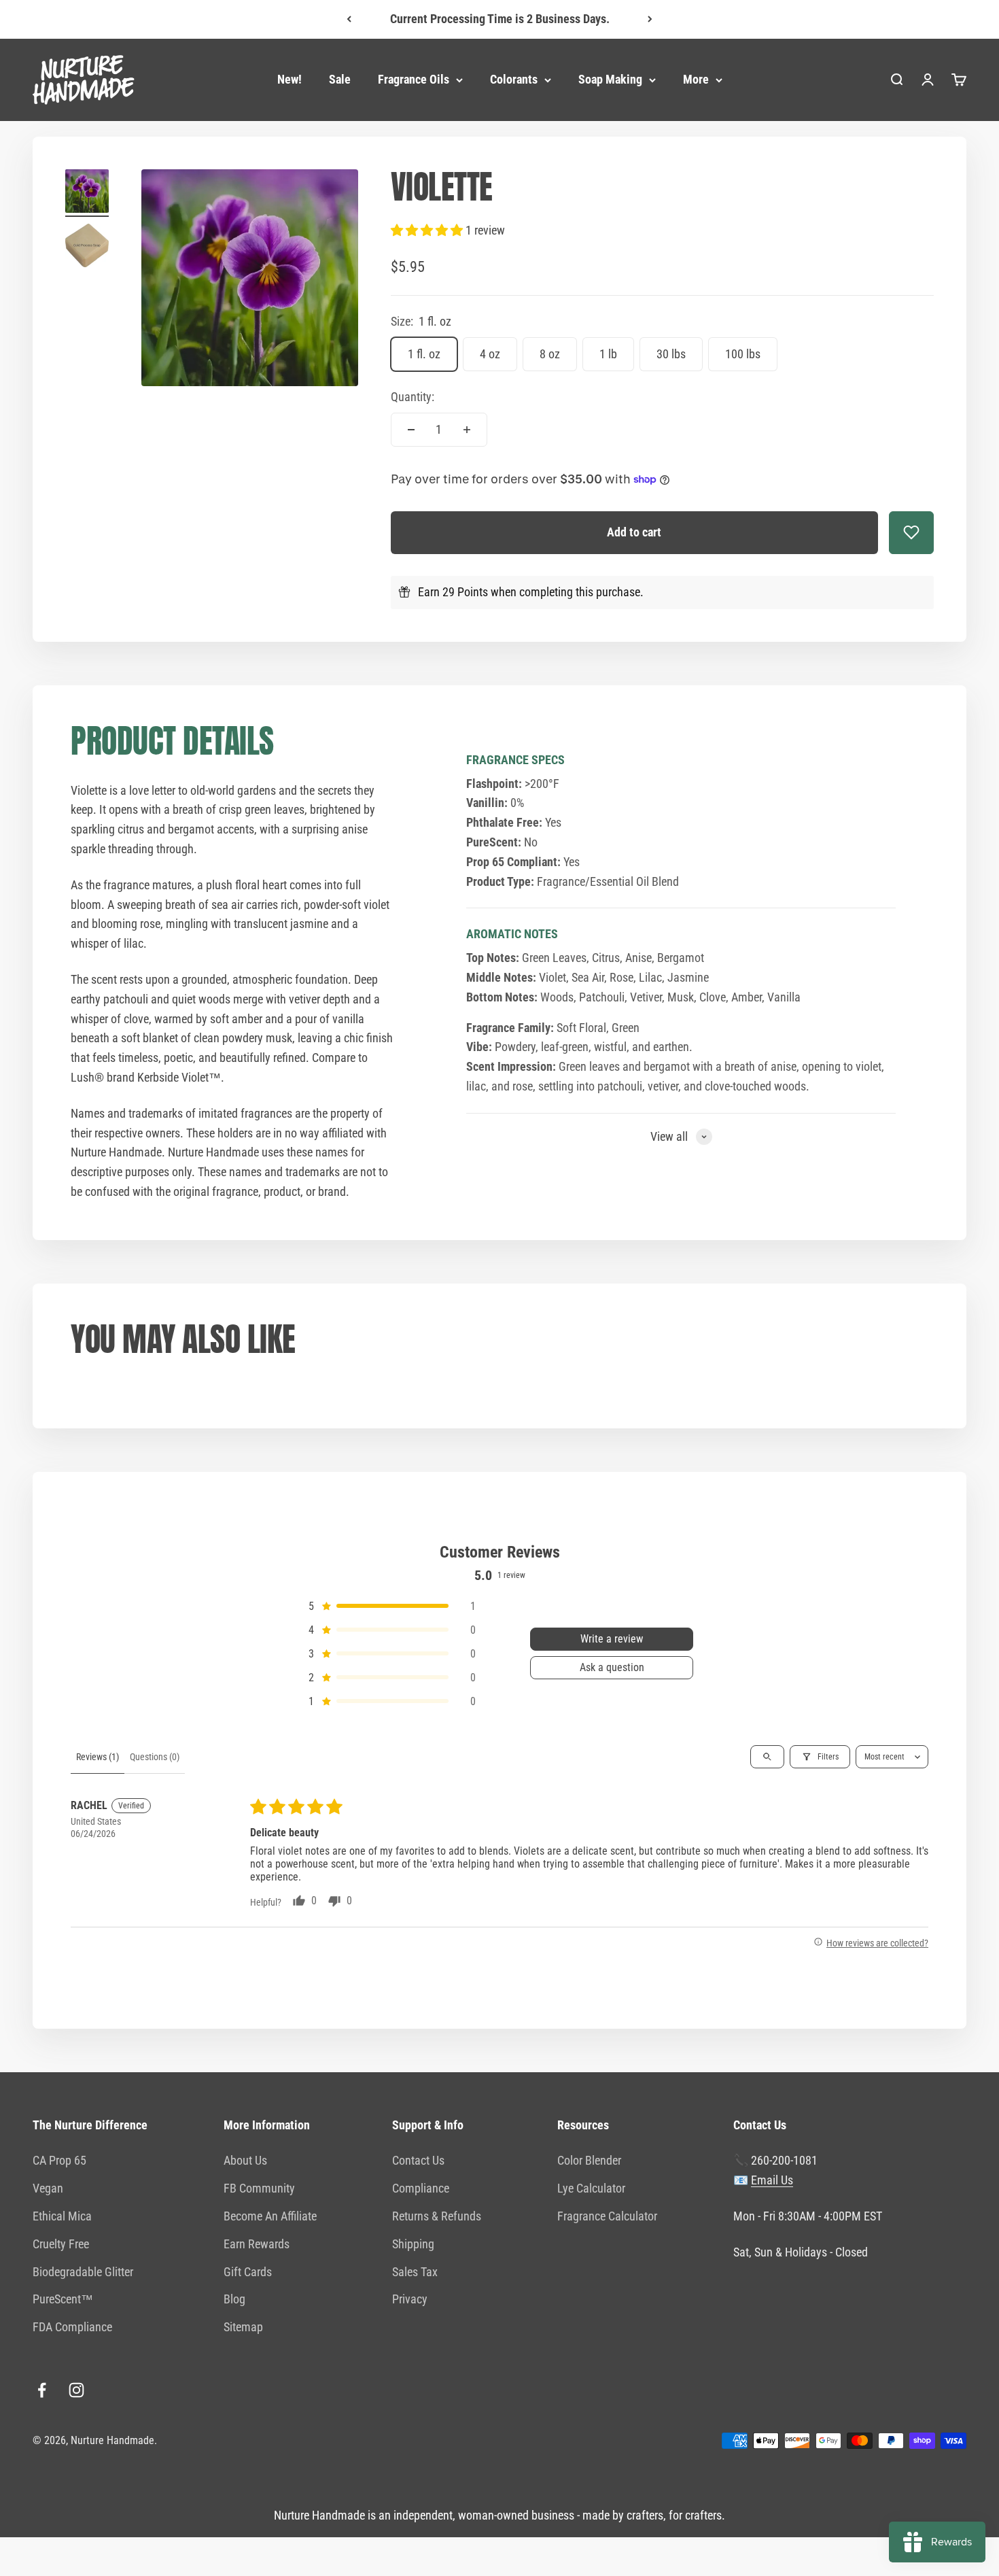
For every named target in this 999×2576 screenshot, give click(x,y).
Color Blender (589, 2160)
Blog (234, 2299)
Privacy (410, 2299)
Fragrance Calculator (607, 2216)
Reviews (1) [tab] (98, 1757)
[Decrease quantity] (411, 430)
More (696, 79)
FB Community (259, 2188)
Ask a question (612, 1667)
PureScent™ (63, 2299)
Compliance (421, 2188)
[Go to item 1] (87, 193)
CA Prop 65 (59, 2160)
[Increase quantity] (467, 430)
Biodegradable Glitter (83, 2272)
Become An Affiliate (270, 2216)
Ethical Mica (62, 2216)
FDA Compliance (72, 2327)
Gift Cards (248, 2272)
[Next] (650, 19)
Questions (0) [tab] (155, 1757)
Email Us (772, 2180)
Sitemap (243, 2327)
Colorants (514, 79)
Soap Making (610, 79)
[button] (428, 230)
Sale (340, 79)
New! (290, 79)
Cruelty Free (61, 2244)
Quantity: (413, 397)
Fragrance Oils (414, 79)
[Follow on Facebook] (42, 2390)
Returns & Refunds (437, 2216)
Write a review (612, 1639)
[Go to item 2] (87, 247)
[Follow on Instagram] (76, 2390)
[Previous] (349, 19)
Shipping (413, 2244)
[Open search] (767, 1757)
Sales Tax (415, 2272)
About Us (245, 2160)
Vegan (48, 2188)
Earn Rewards (257, 2244)
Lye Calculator (591, 2188)
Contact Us (418, 2160)
